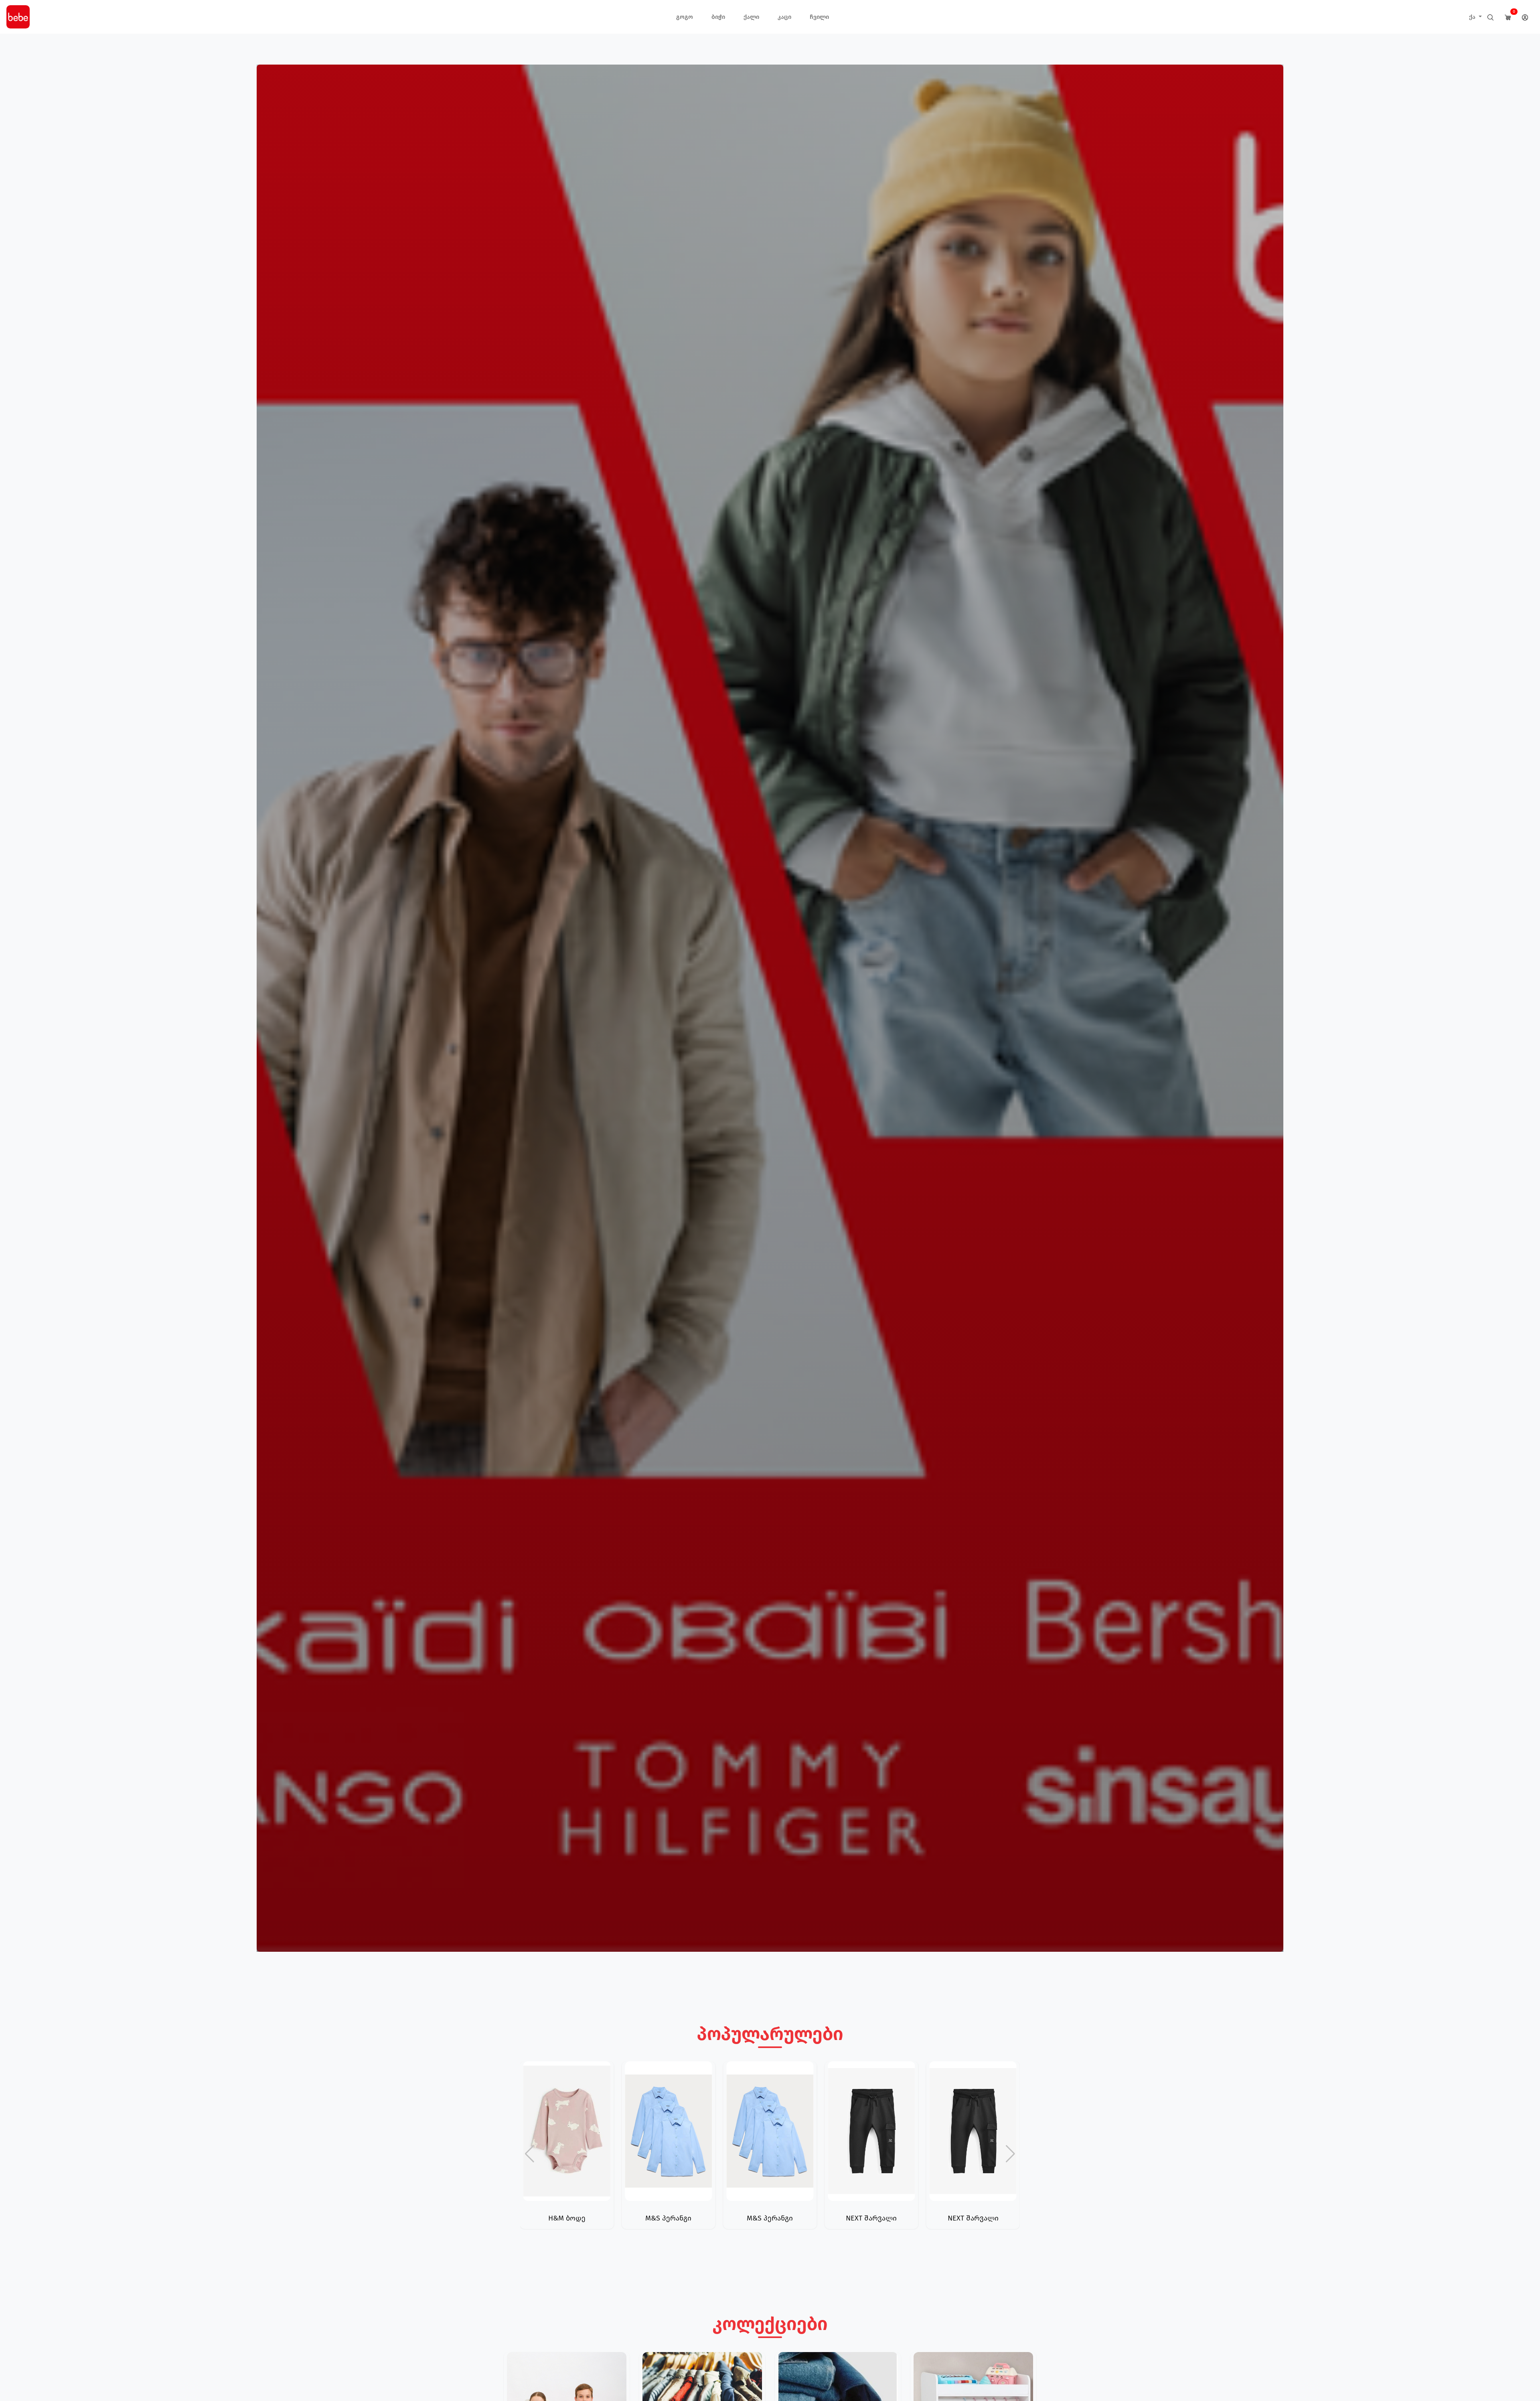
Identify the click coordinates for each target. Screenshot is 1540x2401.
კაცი (784, 17)
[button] (1010, 2154)
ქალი (751, 17)
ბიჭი (718, 17)
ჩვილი (819, 17)
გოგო (685, 17)
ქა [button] (1473, 17)
